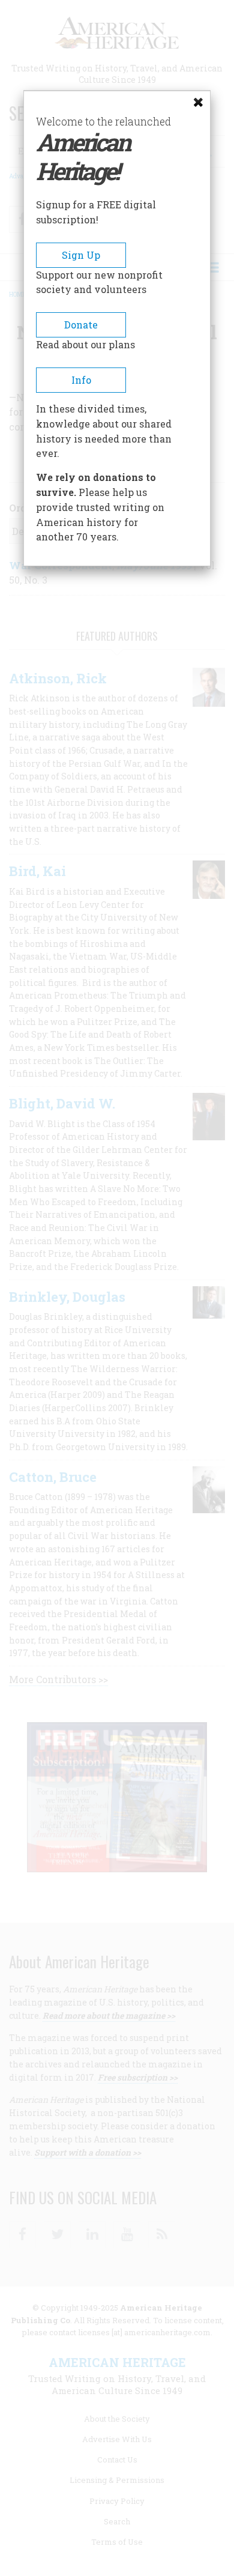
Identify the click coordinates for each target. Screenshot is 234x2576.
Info (81, 380)
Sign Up (81, 255)
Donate (81, 325)
